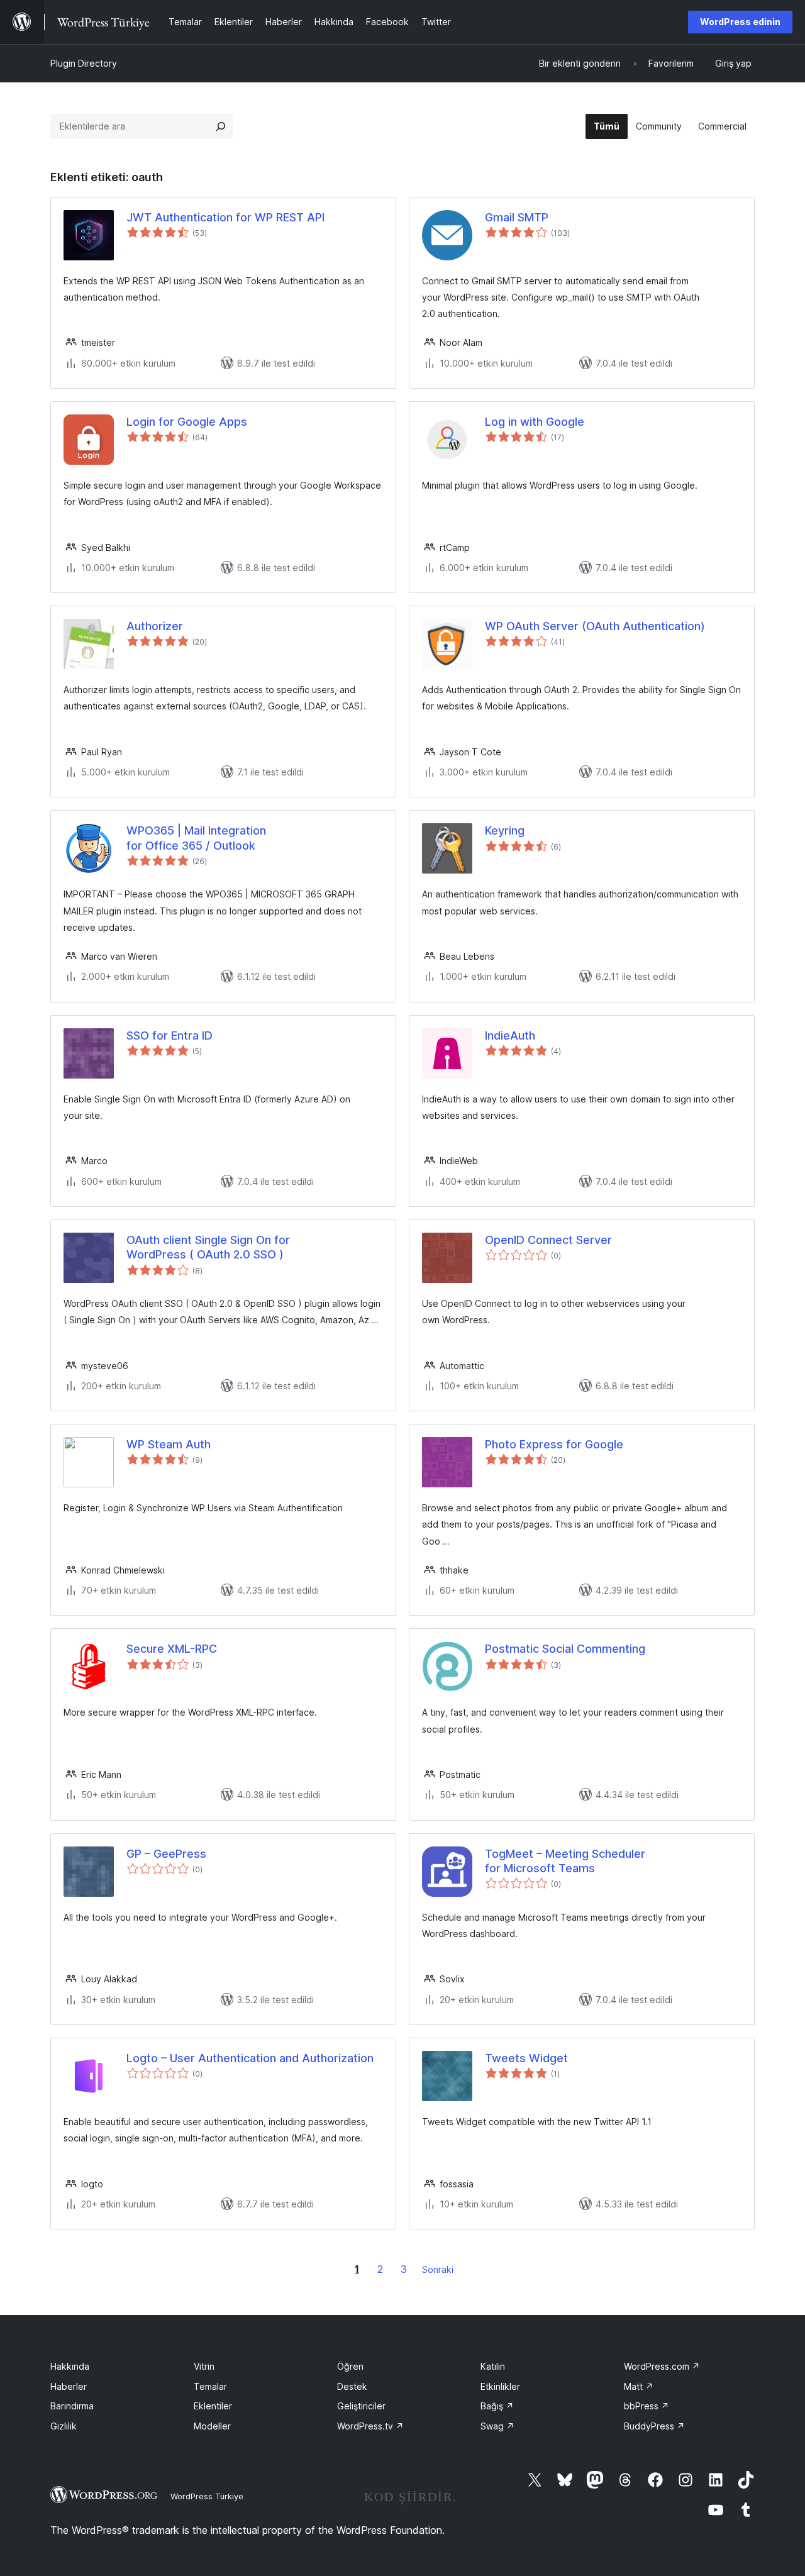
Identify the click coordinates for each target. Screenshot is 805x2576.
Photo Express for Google (554, 1444)
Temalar (210, 2386)
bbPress (647, 2406)
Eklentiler (213, 2406)
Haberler (69, 2386)
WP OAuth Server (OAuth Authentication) (595, 626)
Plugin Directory (84, 63)
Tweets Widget (526, 2058)
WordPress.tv (370, 2426)
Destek (352, 2386)
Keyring (505, 830)
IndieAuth (510, 1035)
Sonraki (438, 2269)
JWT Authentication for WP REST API (225, 217)
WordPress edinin (740, 22)
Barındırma (72, 2406)
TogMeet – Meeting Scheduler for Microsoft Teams (565, 1861)
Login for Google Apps (187, 422)
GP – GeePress (166, 1854)
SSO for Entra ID (169, 1035)
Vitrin (204, 2366)
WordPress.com (662, 2366)
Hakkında (70, 2366)
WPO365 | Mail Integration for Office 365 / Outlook (196, 838)
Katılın (493, 2366)
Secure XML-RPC (172, 1649)
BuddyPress (654, 2426)
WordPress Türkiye (207, 2496)
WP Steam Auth (169, 1444)
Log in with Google (535, 422)
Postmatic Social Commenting (565, 1649)
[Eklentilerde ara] (221, 126)
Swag (497, 2426)
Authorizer (155, 626)
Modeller (212, 2426)
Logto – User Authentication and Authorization (250, 2058)
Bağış (497, 2406)
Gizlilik (64, 2426)
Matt (639, 2386)
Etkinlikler (500, 2386)
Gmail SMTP (517, 217)
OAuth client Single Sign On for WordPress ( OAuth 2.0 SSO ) (208, 1247)
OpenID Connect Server (548, 1240)
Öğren (350, 2366)
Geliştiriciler (361, 2406)
